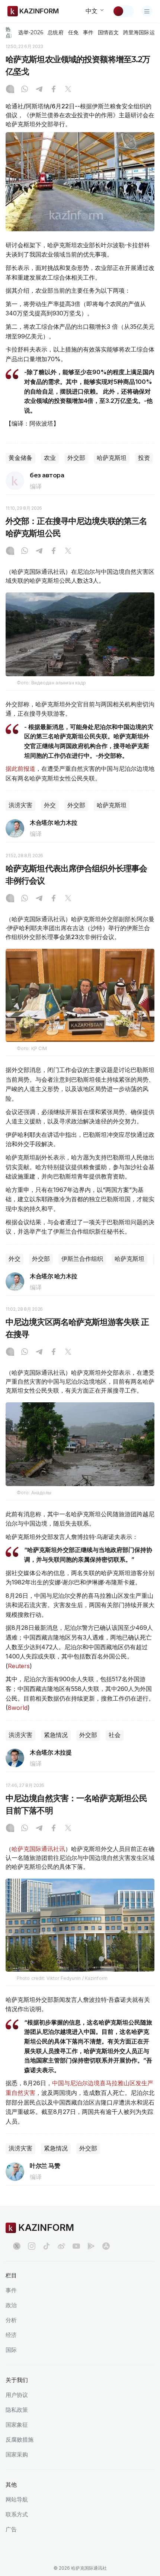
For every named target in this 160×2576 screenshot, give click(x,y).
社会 (115, 1735)
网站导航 (17, 2499)
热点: (9, 32)
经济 (11, 2335)
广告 (11, 2529)
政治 (11, 2305)
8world (18, 1708)
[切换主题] (123, 11)
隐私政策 (17, 2410)
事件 (88, 32)
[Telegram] (39, 90)
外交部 (76, 458)
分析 (11, 2320)
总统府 (55, 32)
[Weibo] (61, 2246)
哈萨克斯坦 (112, 458)
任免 (73, 32)
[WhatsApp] (25, 90)
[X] (68, 90)
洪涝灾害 (20, 805)
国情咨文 (108, 32)
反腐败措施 (20, 2440)
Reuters (19, 1666)
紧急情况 (56, 1735)
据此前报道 (20, 769)
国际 (11, 2350)
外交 (50, 805)
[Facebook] (54, 90)
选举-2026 (31, 32)
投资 (144, 458)
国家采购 (17, 2454)
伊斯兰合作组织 (82, 1259)
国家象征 (17, 2425)
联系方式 (17, 2514)
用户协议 (17, 2395)
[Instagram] (10, 90)
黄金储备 (20, 458)
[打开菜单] (147, 11)
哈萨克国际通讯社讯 (38, 1849)
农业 (50, 458)
